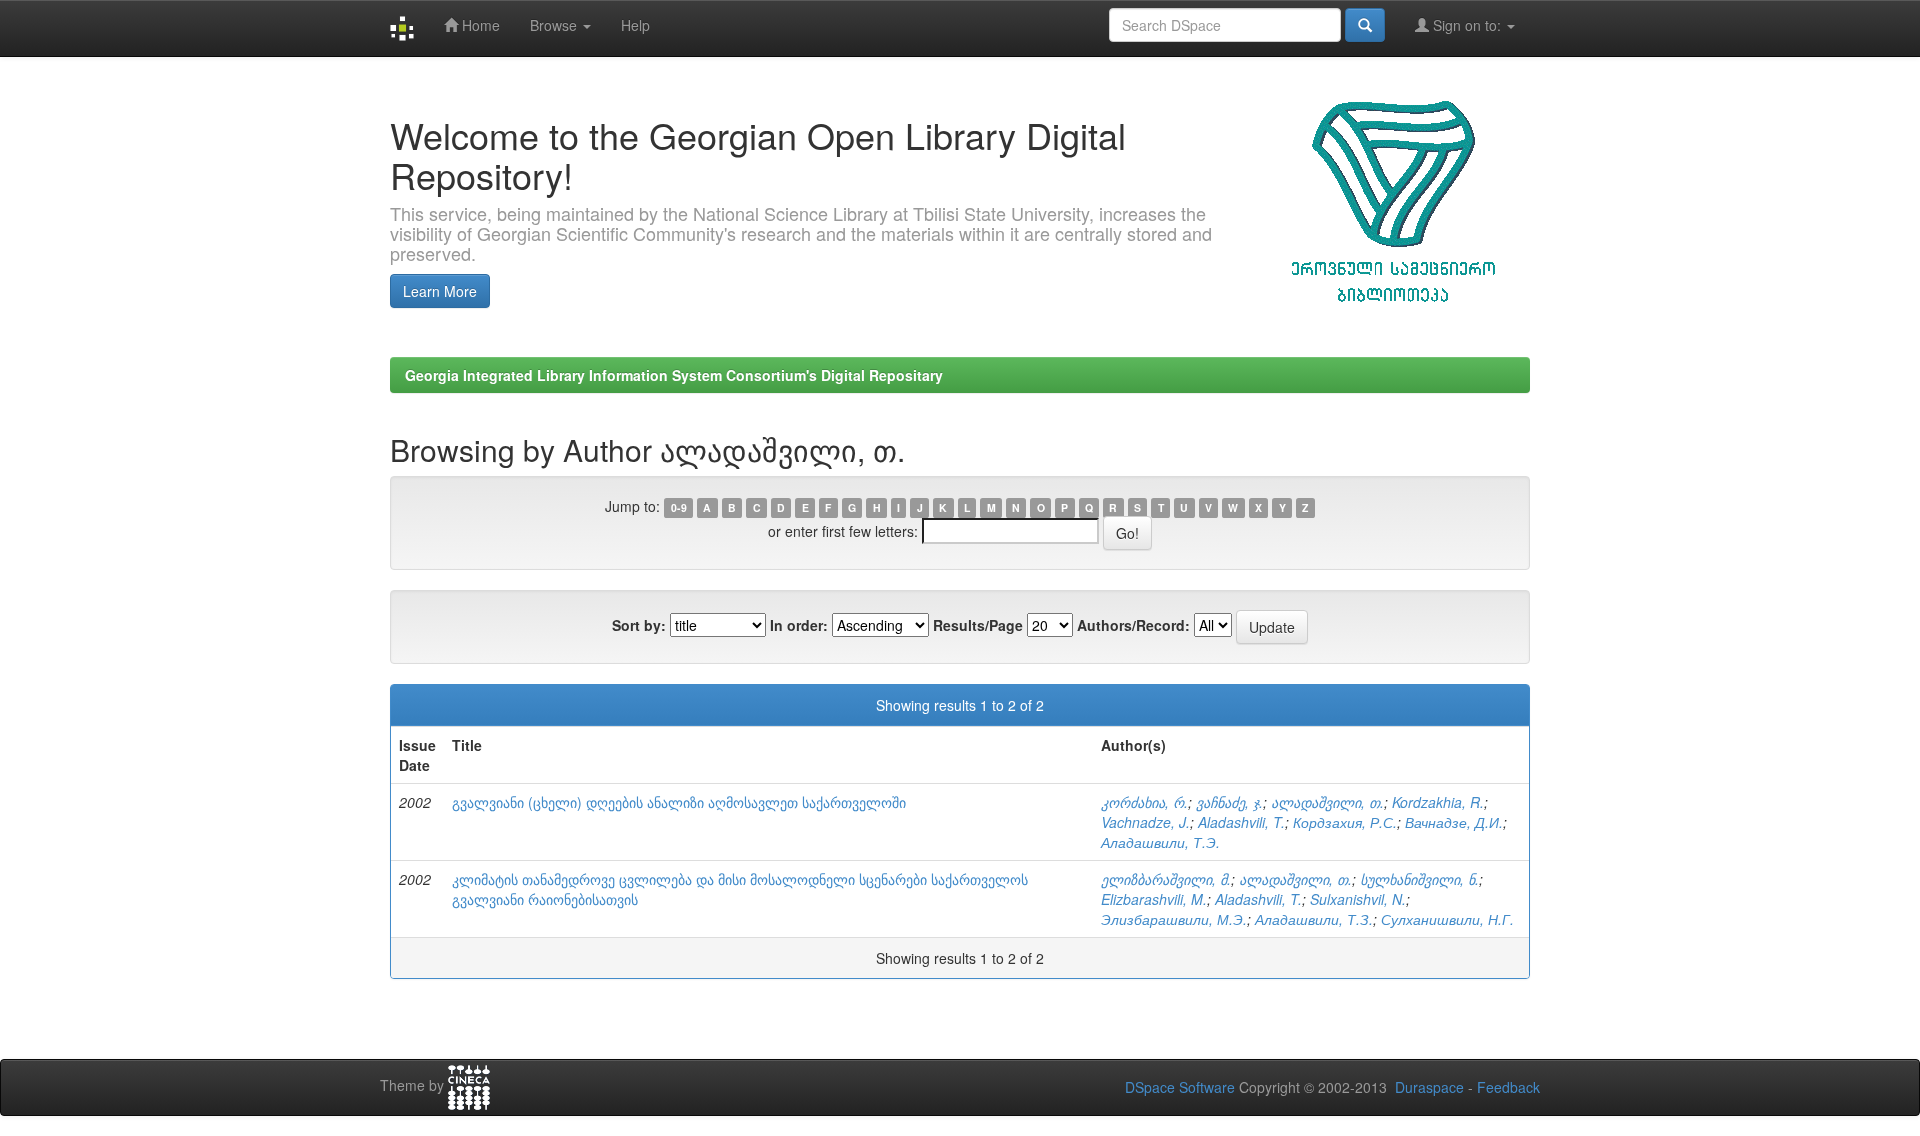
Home (479, 25)
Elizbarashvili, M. (1154, 899)
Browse (555, 25)
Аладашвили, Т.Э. (1160, 842)
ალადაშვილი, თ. (1327, 802)
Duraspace (1429, 1087)
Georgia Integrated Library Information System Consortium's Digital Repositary (674, 375)
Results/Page (978, 625)
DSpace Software (1180, 1087)
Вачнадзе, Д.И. (1454, 822)
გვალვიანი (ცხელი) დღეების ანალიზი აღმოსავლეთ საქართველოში (679, 802)
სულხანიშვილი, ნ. (1419, 879)
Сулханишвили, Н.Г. (1447, 919)
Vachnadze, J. (1145, 822)
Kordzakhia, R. (1438, 802)
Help (635, 25)
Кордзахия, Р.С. (1345, 822)
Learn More (440, 291)
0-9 (679, 507)
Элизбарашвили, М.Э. (1174, 919)
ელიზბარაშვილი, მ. (1166, 879)
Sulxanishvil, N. (1358, 899)
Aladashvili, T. (1241, 822)
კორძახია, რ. (1144, 802)
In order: (799, 625)
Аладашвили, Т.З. (1314, 919)
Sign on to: (1467, 25)
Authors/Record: (1133, 625)
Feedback (1508, 1087)
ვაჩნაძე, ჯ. (1229, 802)
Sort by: (639, 625)
